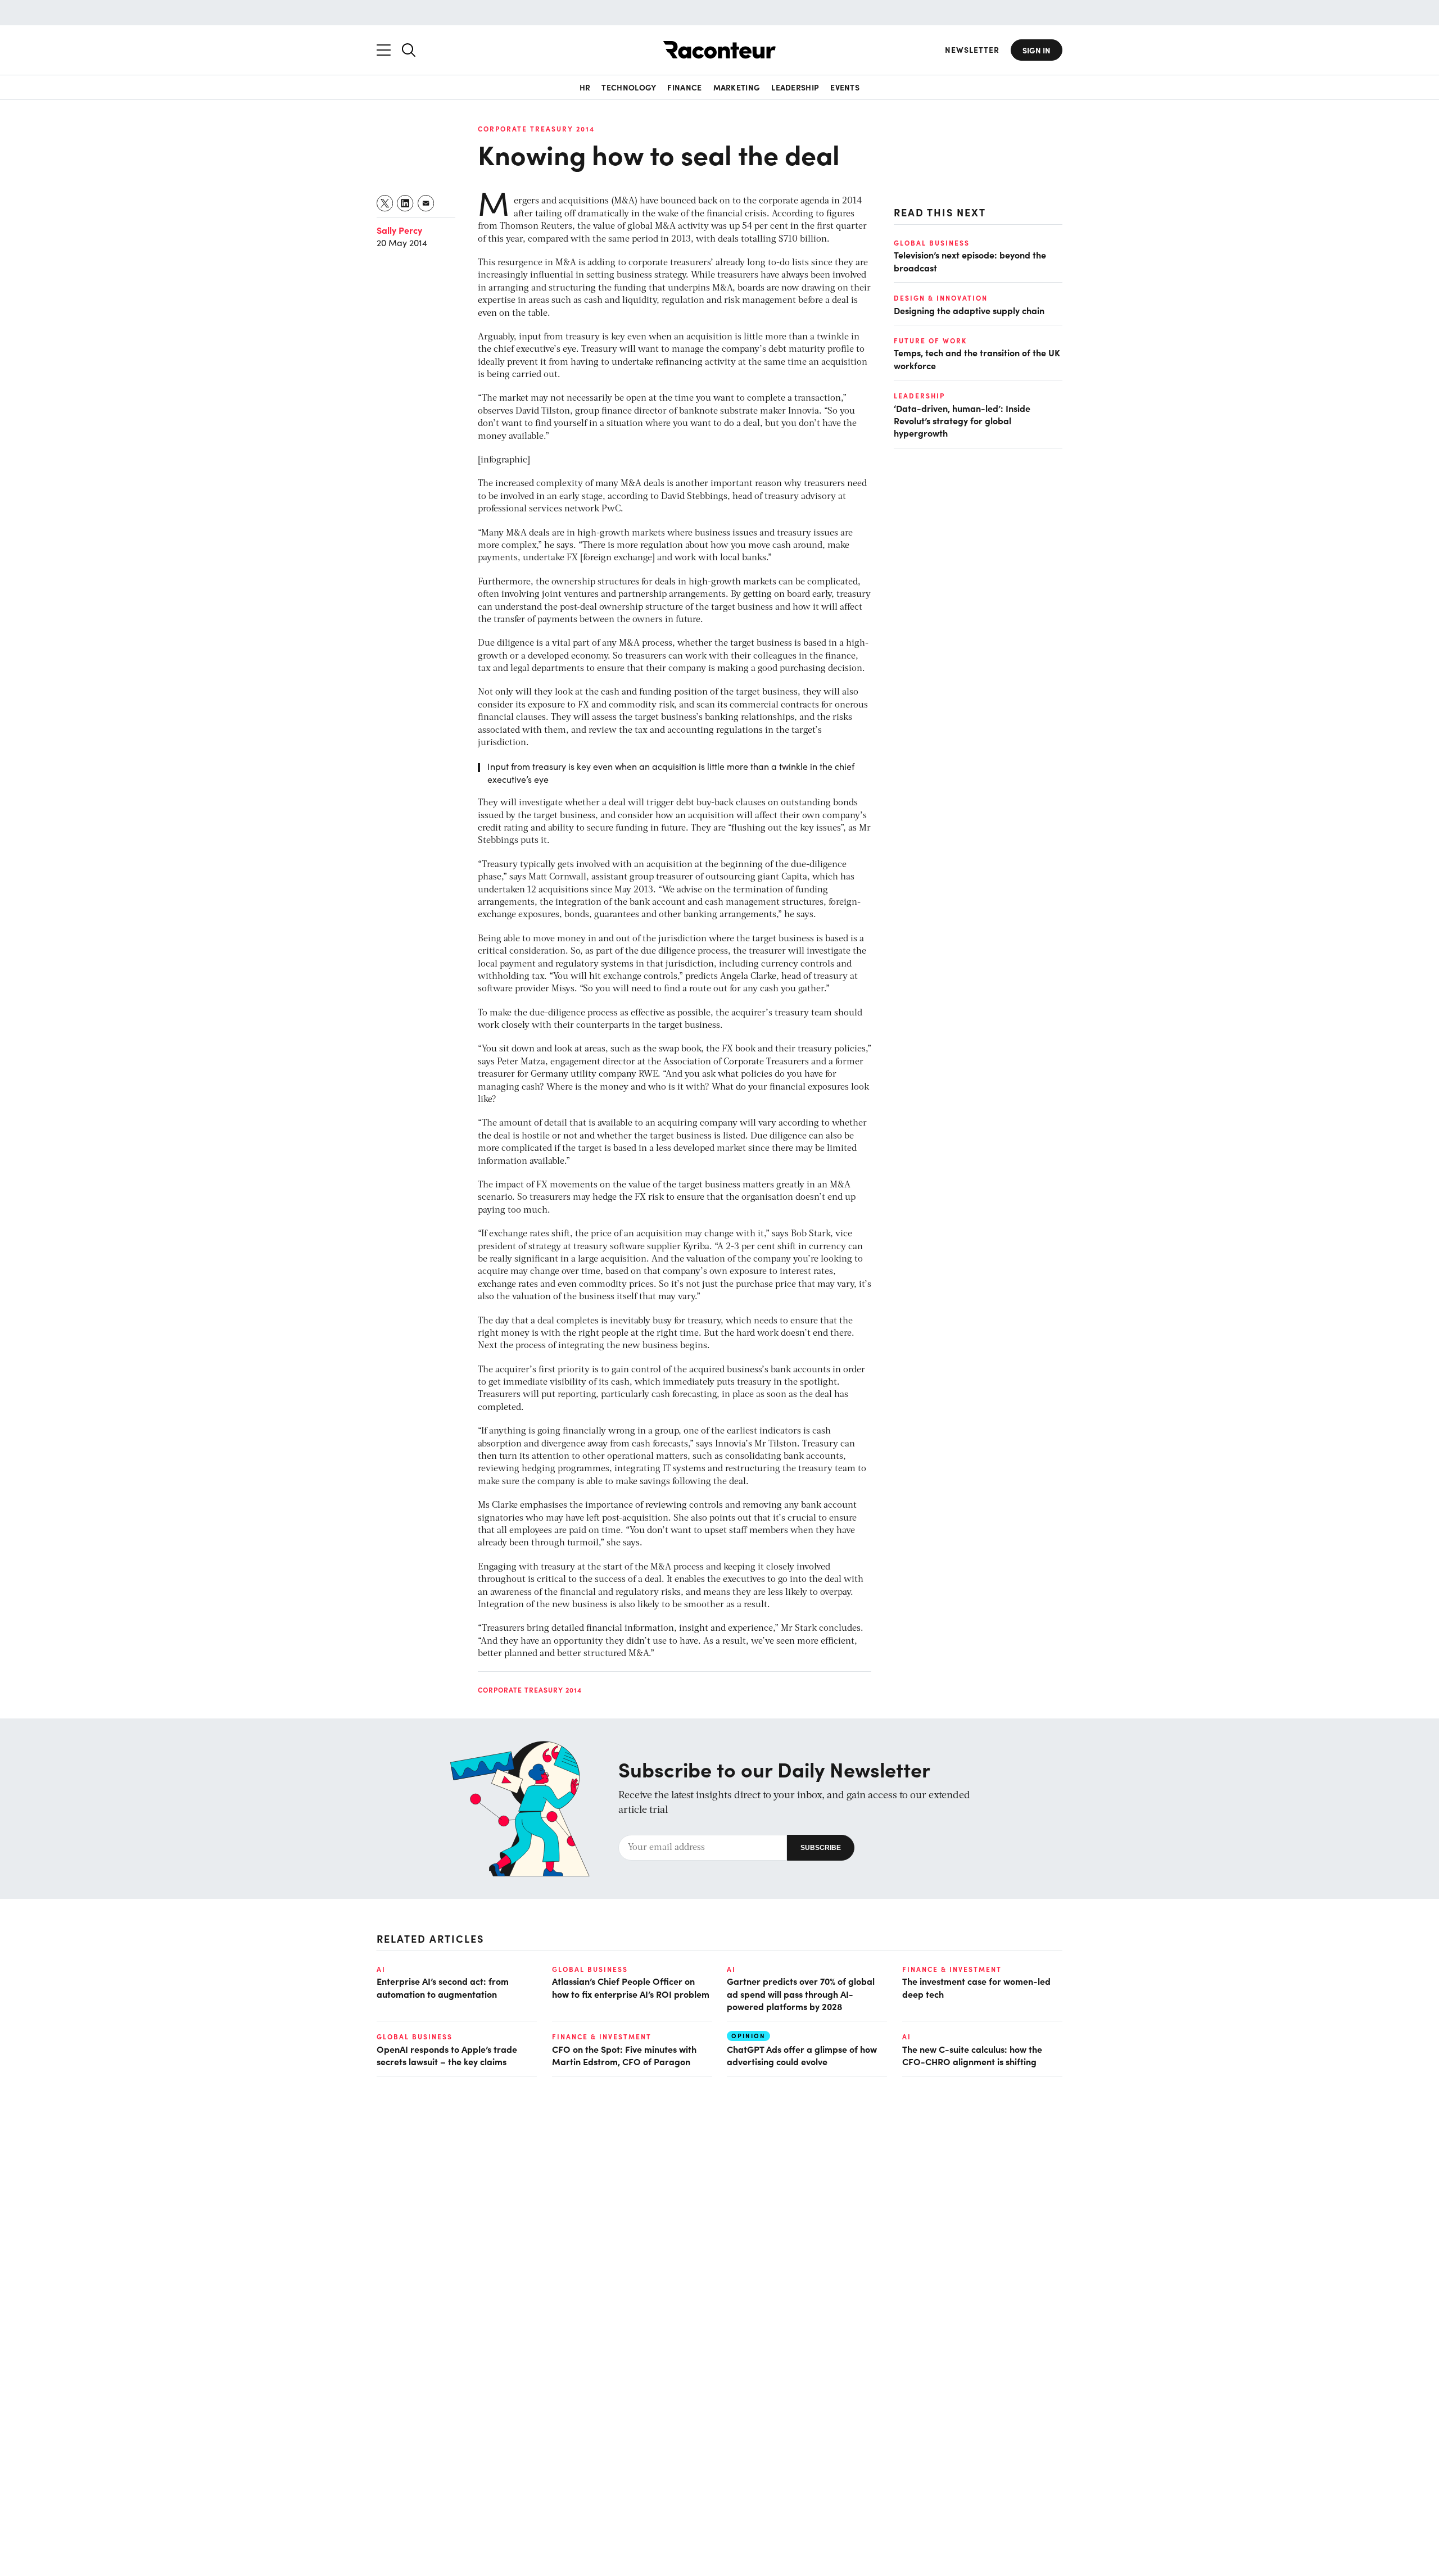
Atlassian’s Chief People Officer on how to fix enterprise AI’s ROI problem (631, 1987)
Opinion (748, 2036)
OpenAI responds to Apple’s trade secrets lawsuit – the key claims (447, 2055)
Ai (381, 1969)
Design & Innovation (941, 298)
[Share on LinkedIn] (406, 203)
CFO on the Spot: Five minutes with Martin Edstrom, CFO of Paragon (624, 2055)
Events (845, 87)
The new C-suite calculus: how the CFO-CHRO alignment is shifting (972, 2055)
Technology (629, 87)
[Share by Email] (426, 203)
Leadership (795, 87)
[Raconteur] (719, 50)
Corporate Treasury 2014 (536, 129)
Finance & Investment (952, 1969)
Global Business (932, 243)
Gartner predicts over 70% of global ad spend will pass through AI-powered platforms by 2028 (801, 1994)
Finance (684, 87)
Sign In (1037, 50)
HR (585, 87)
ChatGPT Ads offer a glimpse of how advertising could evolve (802, 2055)
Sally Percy (399, 230)
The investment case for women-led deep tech (976, 1987)
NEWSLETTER (972, 50)
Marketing (737, 87)
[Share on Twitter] (385, 203)
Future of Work (930, 341)
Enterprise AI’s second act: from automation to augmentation (443, 1987)
